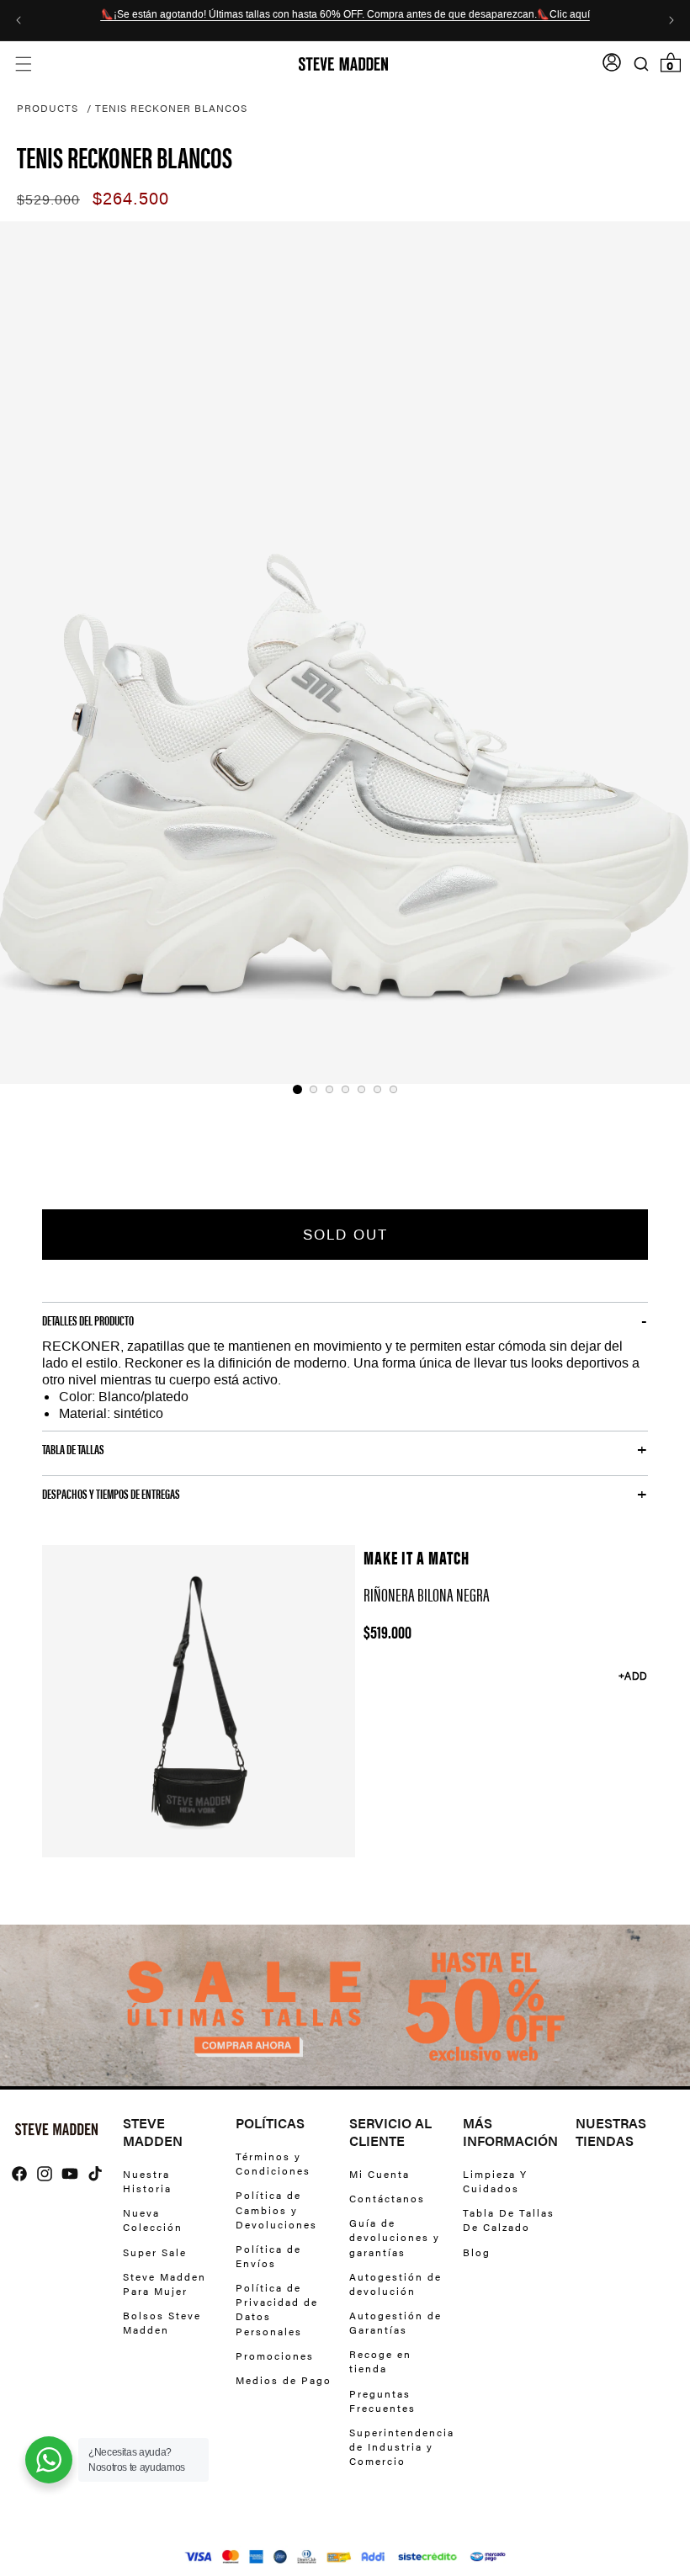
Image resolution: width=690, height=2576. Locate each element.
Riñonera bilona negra (427, 1594)
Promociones (275, 2356)
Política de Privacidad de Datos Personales (277, 2309)
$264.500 (131, 199)
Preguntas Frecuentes (382, 2401)
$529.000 (48, 200)
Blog (477, 2252)
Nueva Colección (153, 2220)
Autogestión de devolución (395, 2284)
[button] (23, 64)
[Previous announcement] (19, 20)
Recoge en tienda (380, 2361)
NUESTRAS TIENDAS (611, 2133)
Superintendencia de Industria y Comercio (402, 2446)
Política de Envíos (268, 2256)
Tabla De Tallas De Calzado (509, 2220)
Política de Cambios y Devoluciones (276, 2209)
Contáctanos (387, 2198)
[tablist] (345, 1089)
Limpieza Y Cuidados (495, 2181)
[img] (19, 2174)
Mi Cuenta (379, 2174)
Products (48, 108)
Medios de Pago (284, 2380)
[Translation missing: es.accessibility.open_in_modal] (345, 653)
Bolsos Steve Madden (162, 2322)
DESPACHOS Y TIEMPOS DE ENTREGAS (111, 1494)
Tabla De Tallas (73, 1449)
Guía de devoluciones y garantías (395, 2237)
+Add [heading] (633, 1676)
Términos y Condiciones (273, 2164)
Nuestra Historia (147, 2181)
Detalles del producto (88, 1320)
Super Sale (155, 2252)
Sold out (345, 1235)
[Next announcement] (671, 20)
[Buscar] (641, 64)
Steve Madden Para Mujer (165, 2284)
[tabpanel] (345, 653)
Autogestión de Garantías (395, 2322)
